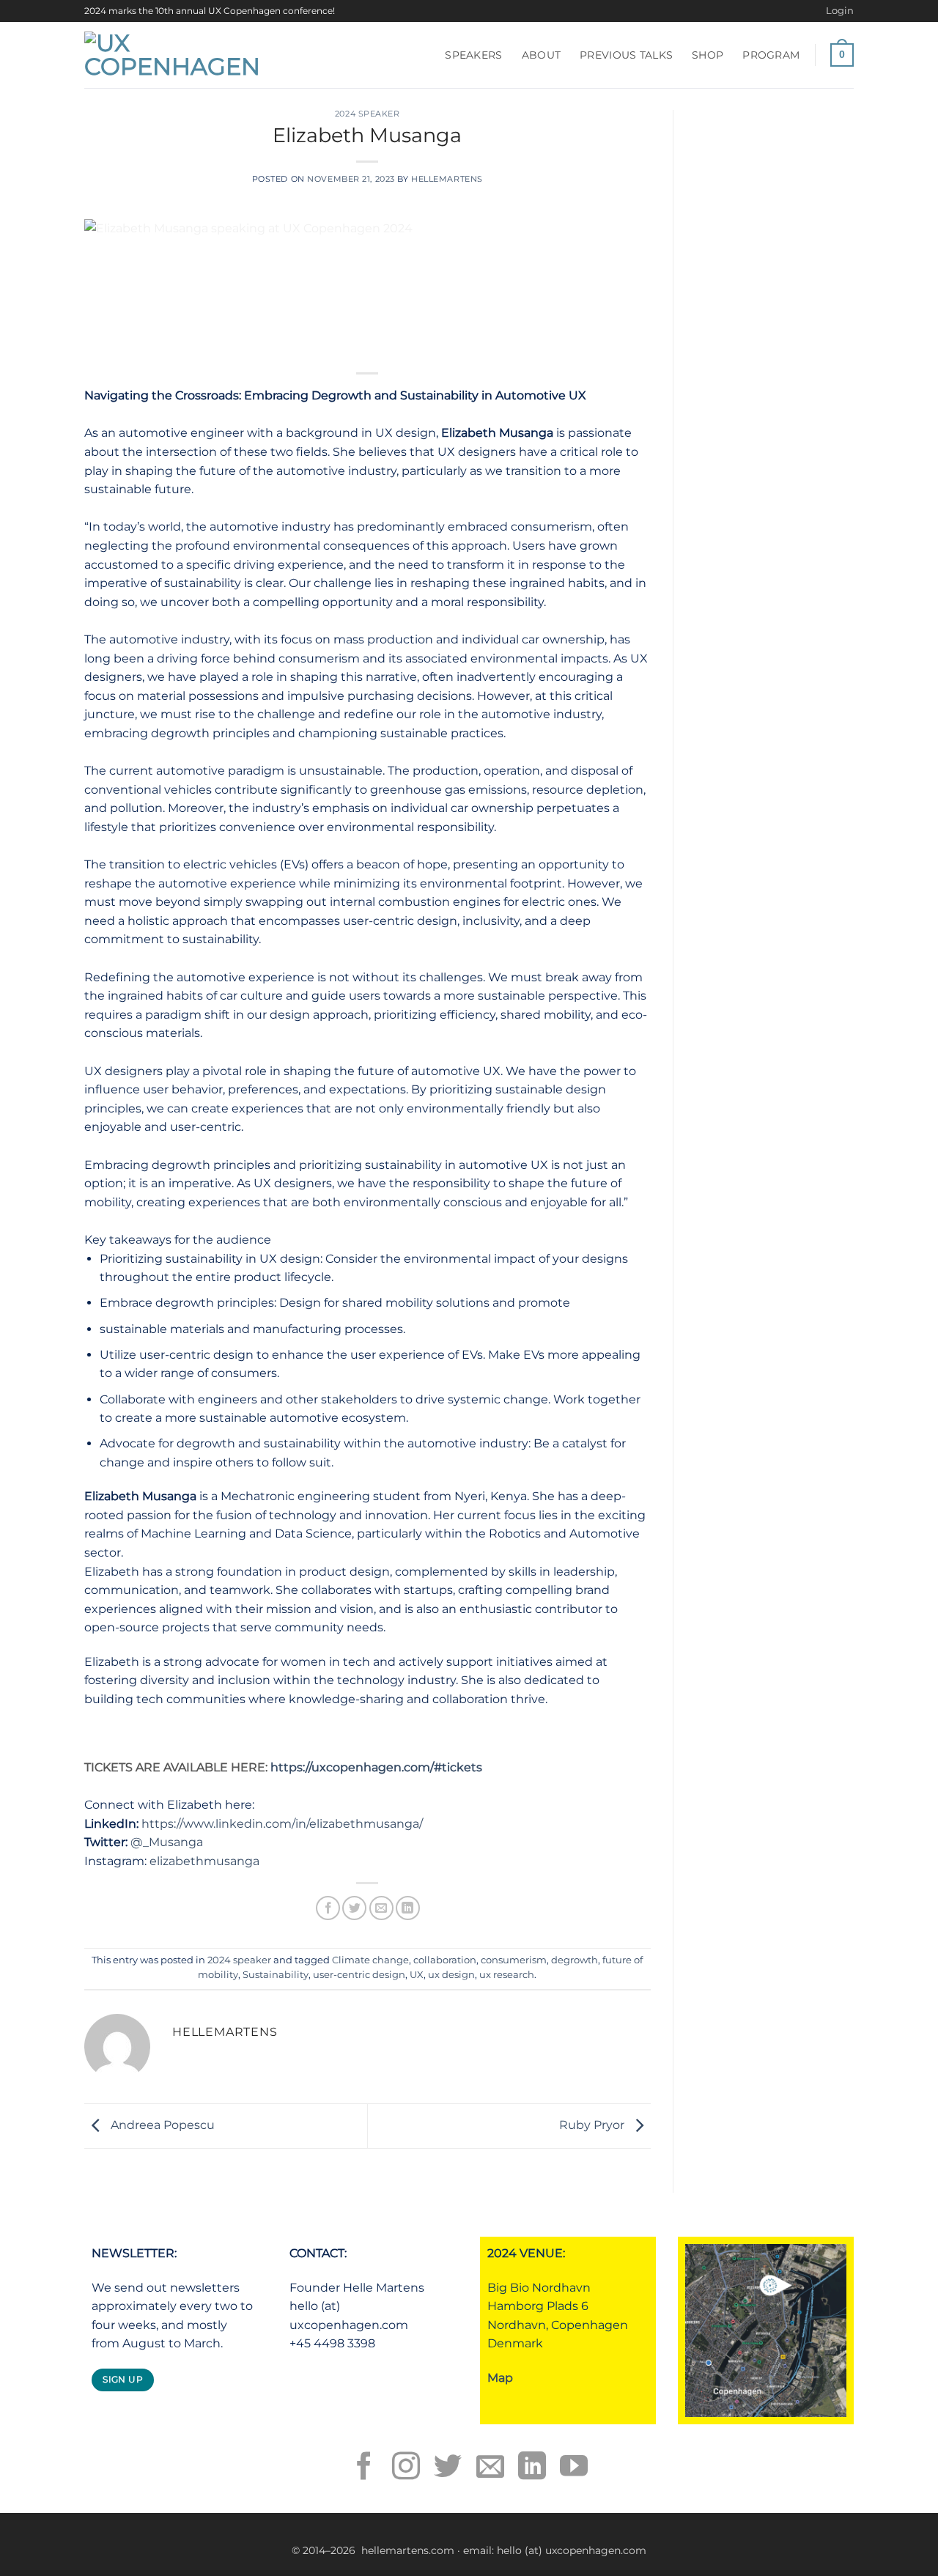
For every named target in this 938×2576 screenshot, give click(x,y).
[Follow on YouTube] (574, 2468)
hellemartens (447, 179)
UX (417, 1975)
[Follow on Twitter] (448, 2468)
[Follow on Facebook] (364, 2468)
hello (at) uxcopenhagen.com (572, 2550)
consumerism (514, 1960)
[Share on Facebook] (328, 1908)
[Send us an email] (490, 2468)
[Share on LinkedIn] (408, 1908)
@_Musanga (167, 1842)
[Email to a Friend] (381, 1908)
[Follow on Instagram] (406, 2468)
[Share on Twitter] (354, 1908)
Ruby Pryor (593, 2125)
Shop (708, 55)
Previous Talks (626, 55)
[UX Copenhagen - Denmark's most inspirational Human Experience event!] (175, 55)
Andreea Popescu (161, 2125)
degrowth (575, 1960)
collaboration (445, 1960)
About (541, 55)
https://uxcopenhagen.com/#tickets (376, 1767)
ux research (507, 1975)
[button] (840, 11)
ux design (451, 1975)
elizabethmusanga (204, 1861)
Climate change (370, 1960)
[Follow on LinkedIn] (532, 2468)
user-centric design (359, 1975)
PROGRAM (771, 55)
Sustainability (276, 1975)
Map (500, 2378)
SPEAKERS (473, 55)
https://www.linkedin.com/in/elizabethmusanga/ (282, 1824)
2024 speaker (368, 114)
